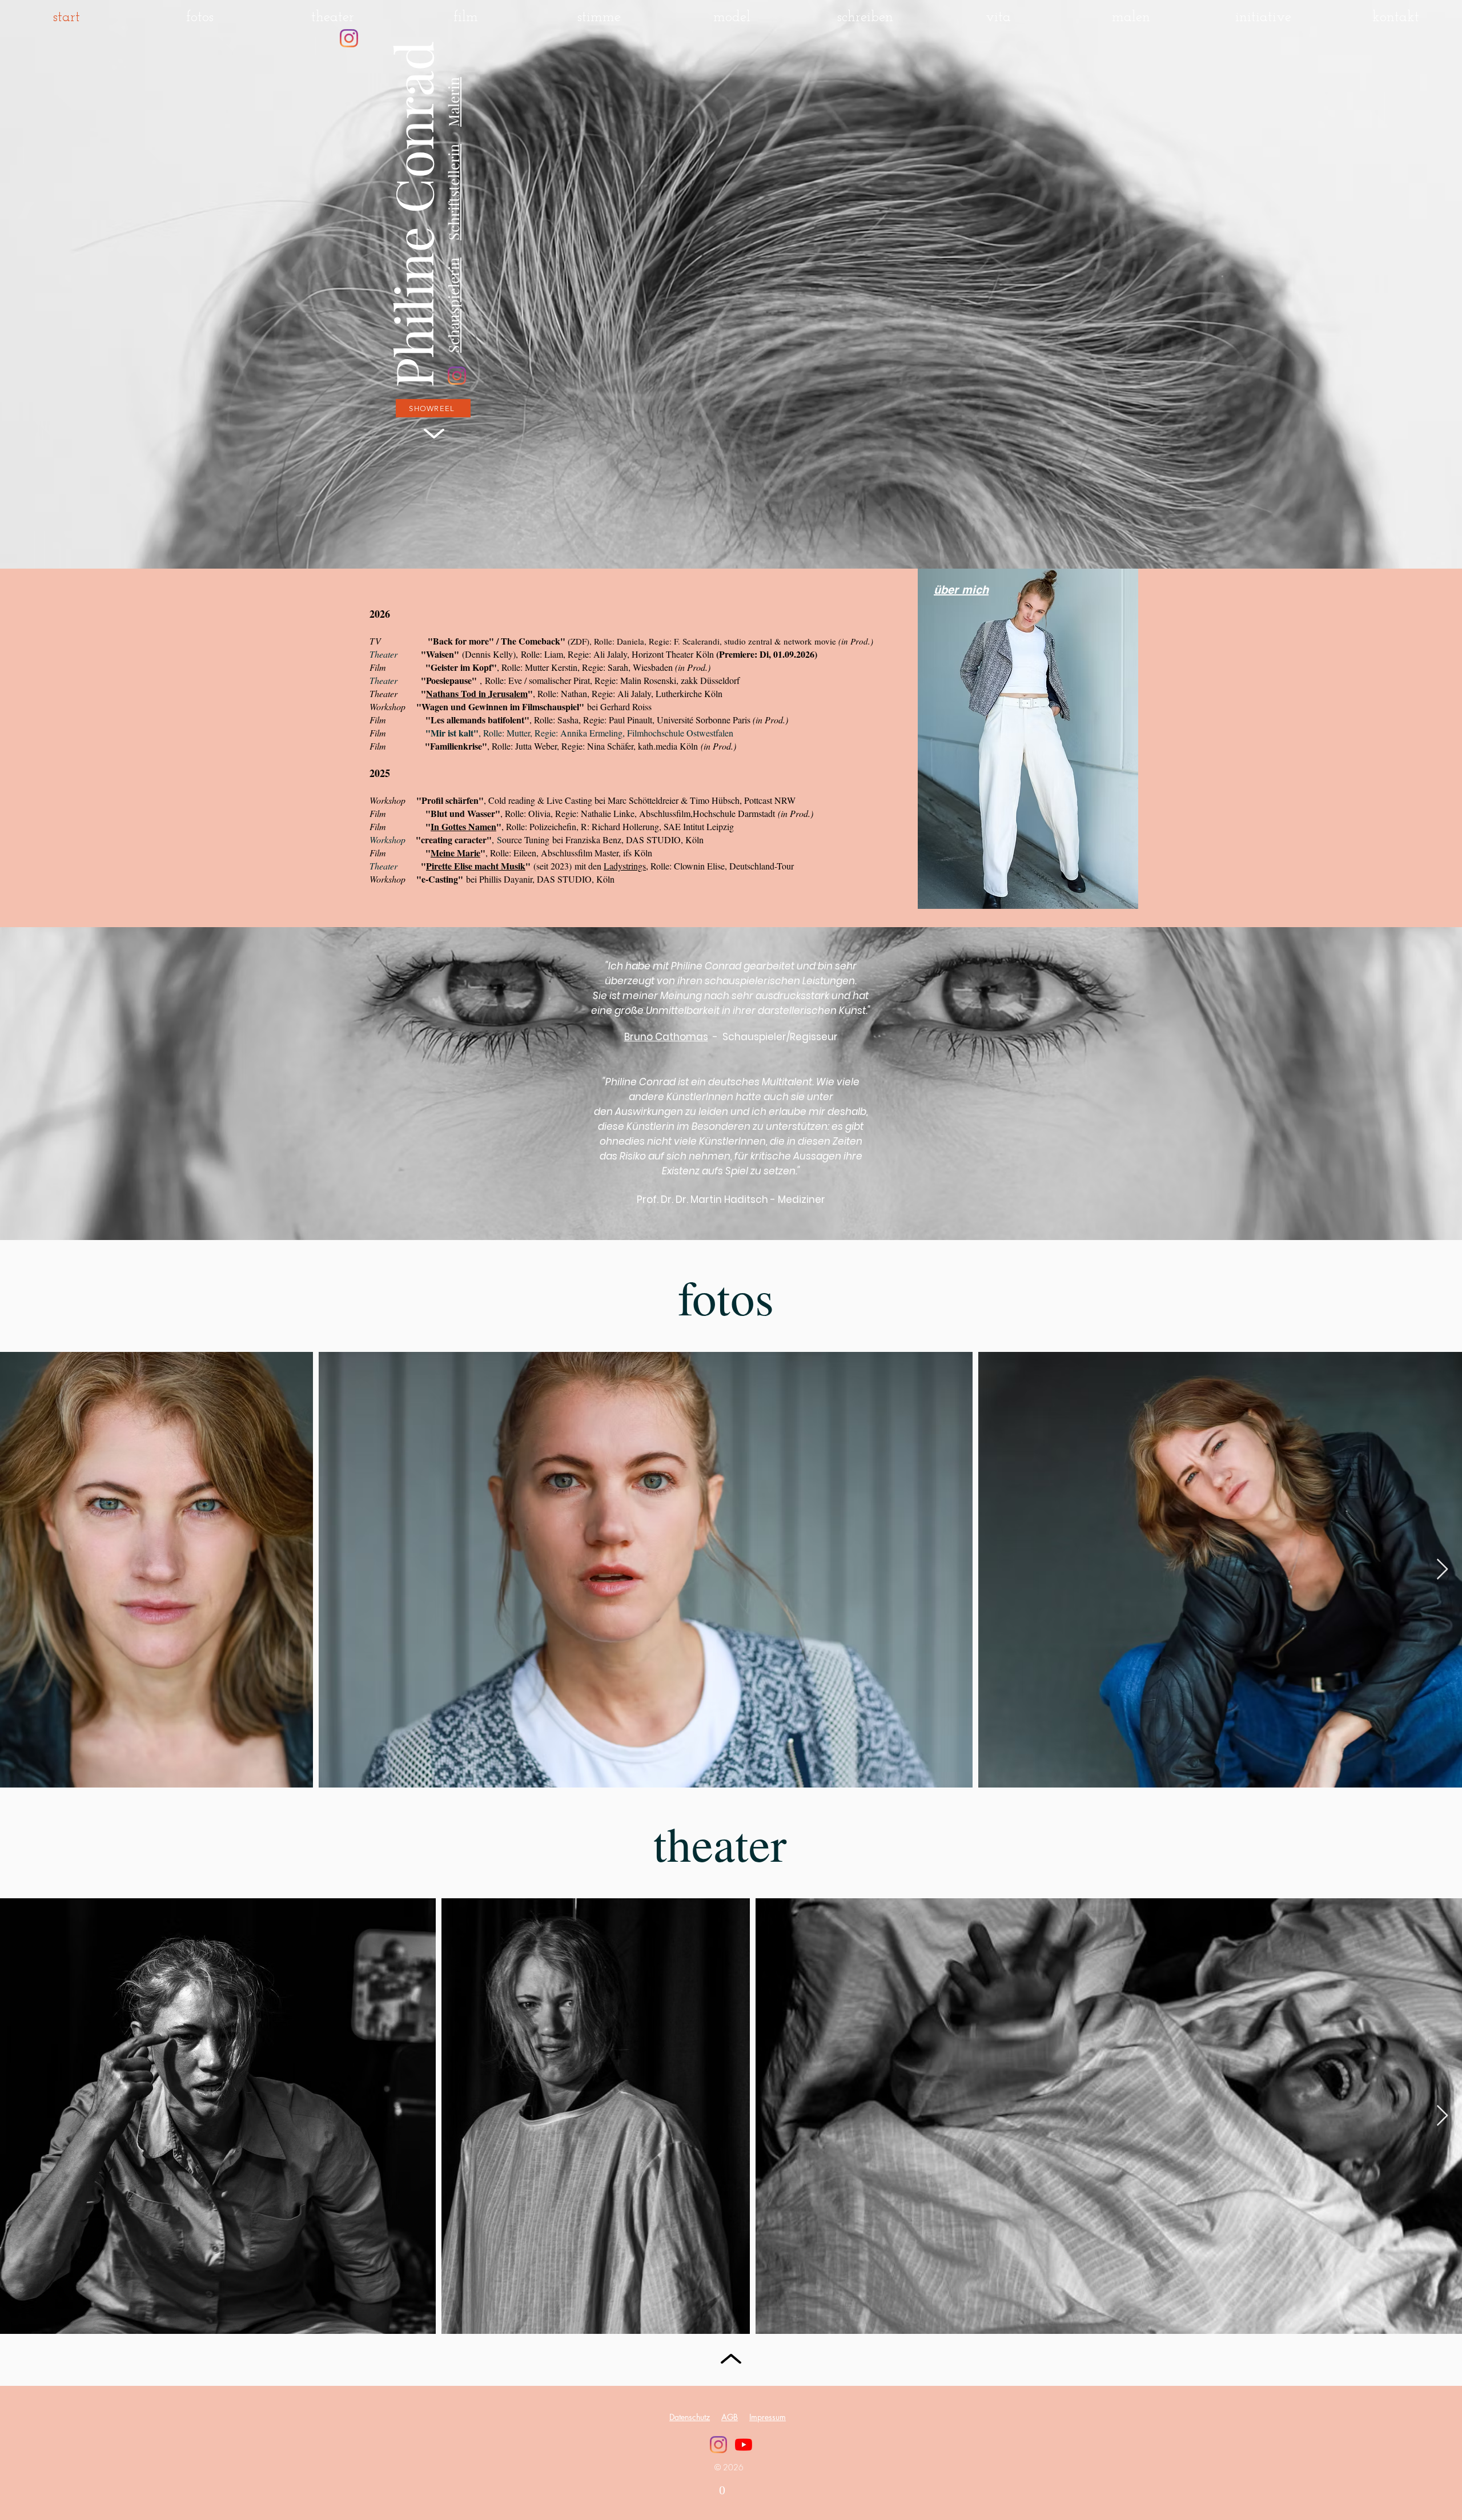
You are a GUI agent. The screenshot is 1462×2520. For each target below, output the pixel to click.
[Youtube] (744, 2445)
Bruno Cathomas (666, 1037)
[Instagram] (349, 38)
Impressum (768, 2417)
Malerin (453, 102)
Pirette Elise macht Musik (476, 866)
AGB (730, 2417)
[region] (1016, 748)
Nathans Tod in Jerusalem (477, 693)
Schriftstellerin (453, 192)
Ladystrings (625, 866)
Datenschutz (690, 2417)
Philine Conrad (412, 214)
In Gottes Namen (463, 826)
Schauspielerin (453, 305)
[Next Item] (1442, 1570)
